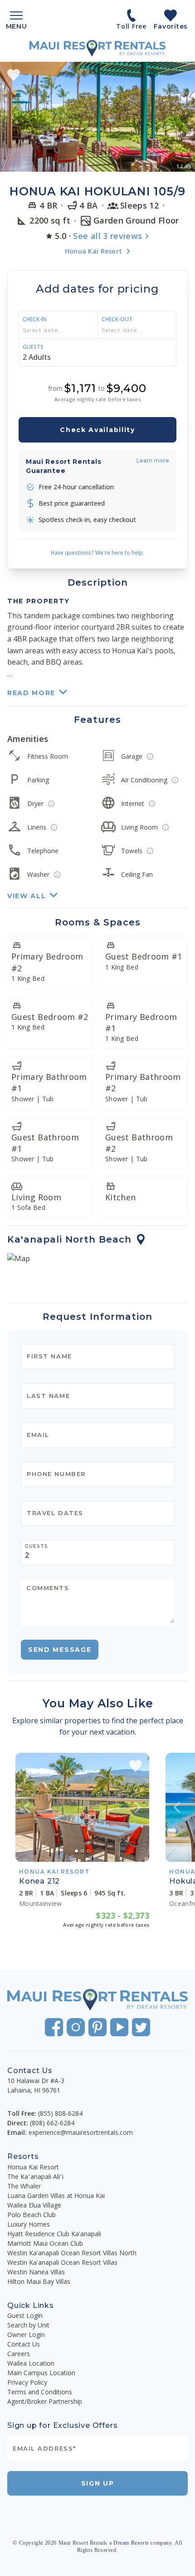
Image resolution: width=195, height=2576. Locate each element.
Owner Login (26, 2335)
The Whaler (24, 2186)
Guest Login (25, 2315)
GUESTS (33, 347)
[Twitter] (141, 2027)
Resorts (23, 2156)
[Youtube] (119, 2027)
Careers (19, 2354)
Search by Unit (28, 2325)
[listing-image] (82, 1807)
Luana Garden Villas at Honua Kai (56, 2196)
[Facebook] (54, 2027)
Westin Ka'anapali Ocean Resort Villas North (72, 2253)
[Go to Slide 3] (88, 1851)
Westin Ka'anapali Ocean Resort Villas (62, 2262)
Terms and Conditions (40, 2392)
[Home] (97, 48)
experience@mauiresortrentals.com (81, 2132)
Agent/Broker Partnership (45, 2401)
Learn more (153, 460)
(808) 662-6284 (52, 2123)
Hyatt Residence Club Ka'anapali (54, 2234)
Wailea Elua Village (34, 2205)
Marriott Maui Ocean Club (45, 2243)
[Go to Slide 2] (82, 1851)
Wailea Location (31, 2363)
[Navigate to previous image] (27, 1807)
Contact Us (24, 2344)
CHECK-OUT (117, 319)
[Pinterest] (97, 2027)
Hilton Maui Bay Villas (39, 2281)
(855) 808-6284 (60, 2113)
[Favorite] (14, 75)
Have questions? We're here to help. (97, 553)
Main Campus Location (41, 2373)
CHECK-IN (35, 319)
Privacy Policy (27, 2382)
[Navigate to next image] (138, 1807)
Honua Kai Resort (33, 2167)
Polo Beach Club (32, 2215)
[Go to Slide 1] (76, 1851)
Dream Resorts (131, 2543)
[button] (97, 117)
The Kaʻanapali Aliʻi (35, 2176)
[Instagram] (76, 2027)
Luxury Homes (29, 2224)
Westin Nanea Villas (36, 2272)
